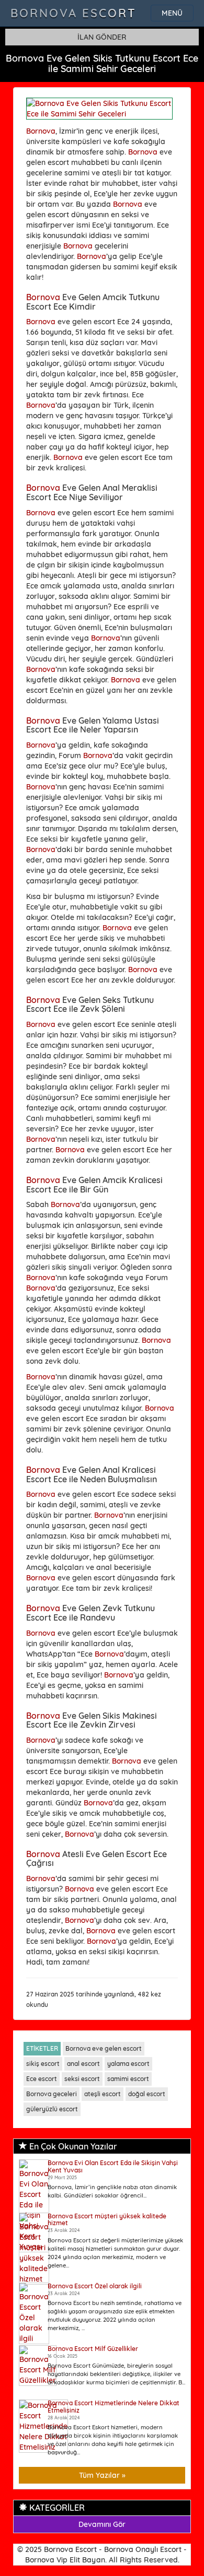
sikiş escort (43, 2064)
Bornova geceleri (52, 2094)
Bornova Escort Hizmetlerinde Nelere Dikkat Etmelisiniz (114, 2406)
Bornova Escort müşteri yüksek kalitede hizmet (107, 2219)
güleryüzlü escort (52, 2109)
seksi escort (82, 2079)
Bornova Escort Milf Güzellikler (93, 2349)
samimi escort (128, 2079)
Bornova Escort (73, 13)
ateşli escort (103, 2094)
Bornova (41, 131)
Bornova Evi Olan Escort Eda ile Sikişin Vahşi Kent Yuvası (113, 2166)
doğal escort (147, 2094)
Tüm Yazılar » (102, 2475)
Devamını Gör (102, 2524)
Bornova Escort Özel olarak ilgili (95, 2286)
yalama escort (128, 2064)
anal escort (83, 2064)
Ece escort (42, 2079)
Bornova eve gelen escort (104, 2048)
